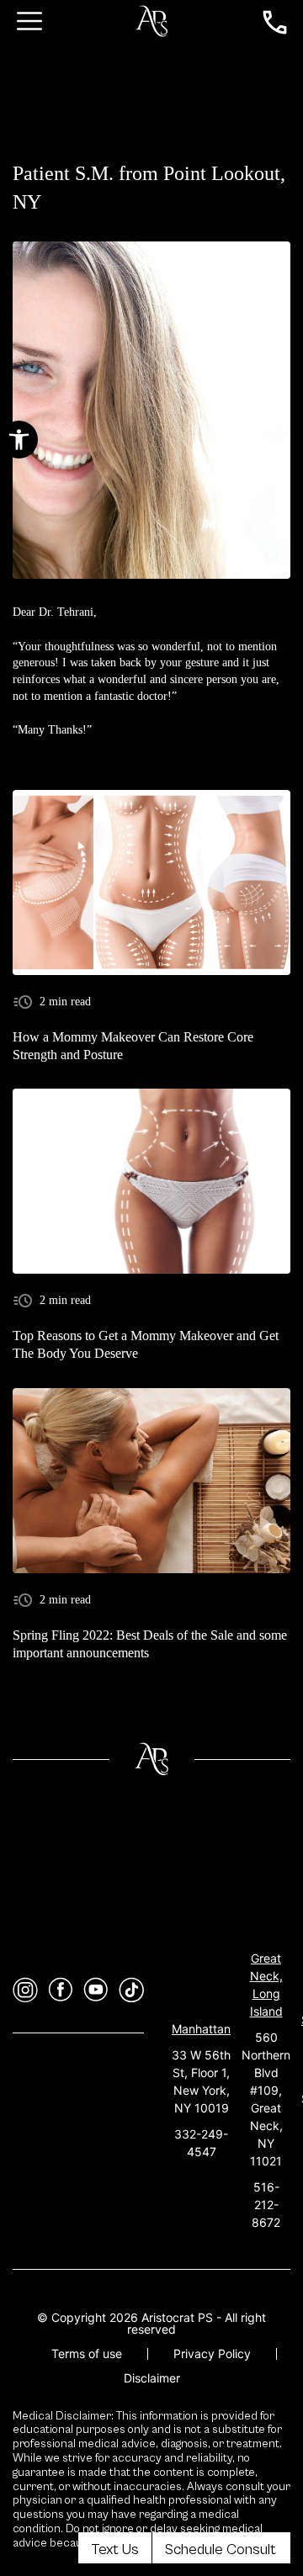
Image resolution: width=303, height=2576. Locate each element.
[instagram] (25, 1990)
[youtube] (96, 1990)
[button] (19, 440)
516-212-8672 (266, 2205)
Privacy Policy (212, 2353)
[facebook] (61, 1990)
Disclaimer (152, 2378)
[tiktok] (131, 1990)
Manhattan (201, 2029)
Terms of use (87, 2353)
